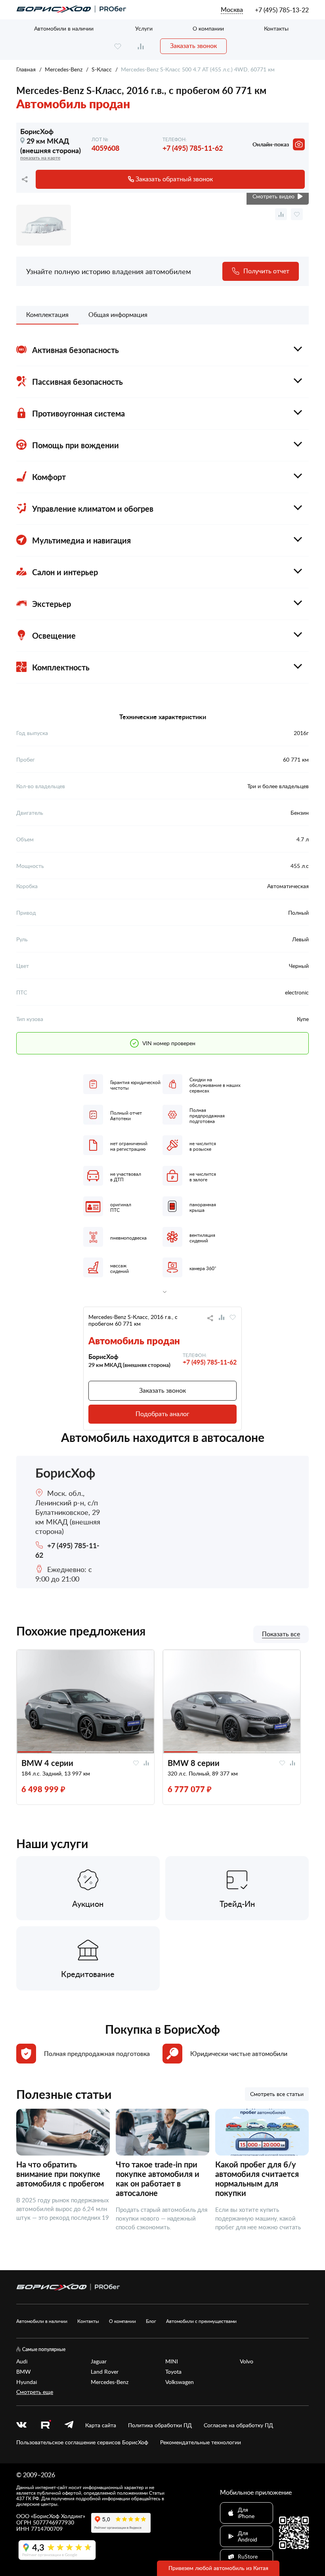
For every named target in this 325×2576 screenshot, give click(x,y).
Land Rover (105, 2372)
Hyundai (27, 2382)
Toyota (173, 2372)
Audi (22, 2361)
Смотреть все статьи (277, 2094)
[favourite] (118, 46)
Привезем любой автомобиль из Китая (218, 2568)
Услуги (144, 28)
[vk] (21, 2425)
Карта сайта (101, 2425)
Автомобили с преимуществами (201, 2321)
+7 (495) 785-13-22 (282, 10)
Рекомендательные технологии (201, 2442)
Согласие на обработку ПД (238, 2425)
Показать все (281, 1634)
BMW (24, 2372)
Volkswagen (180, 2382)
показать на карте (40, 158)
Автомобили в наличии (64, 28)
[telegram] (69, 2425)
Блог (151, 2321)
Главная (26, 69)
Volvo (247, 2361)
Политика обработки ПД (160, 2425)
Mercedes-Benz (64, 69)
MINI (172, 2361)
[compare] (141, 46)
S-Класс (102, 69)
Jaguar (99, 2361)
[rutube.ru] (46, 2425)
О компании (208, 28)
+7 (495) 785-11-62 (193, 148)
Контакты (276, 28)
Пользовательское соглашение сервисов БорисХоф (82, 2442)
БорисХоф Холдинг (58, 2516)
